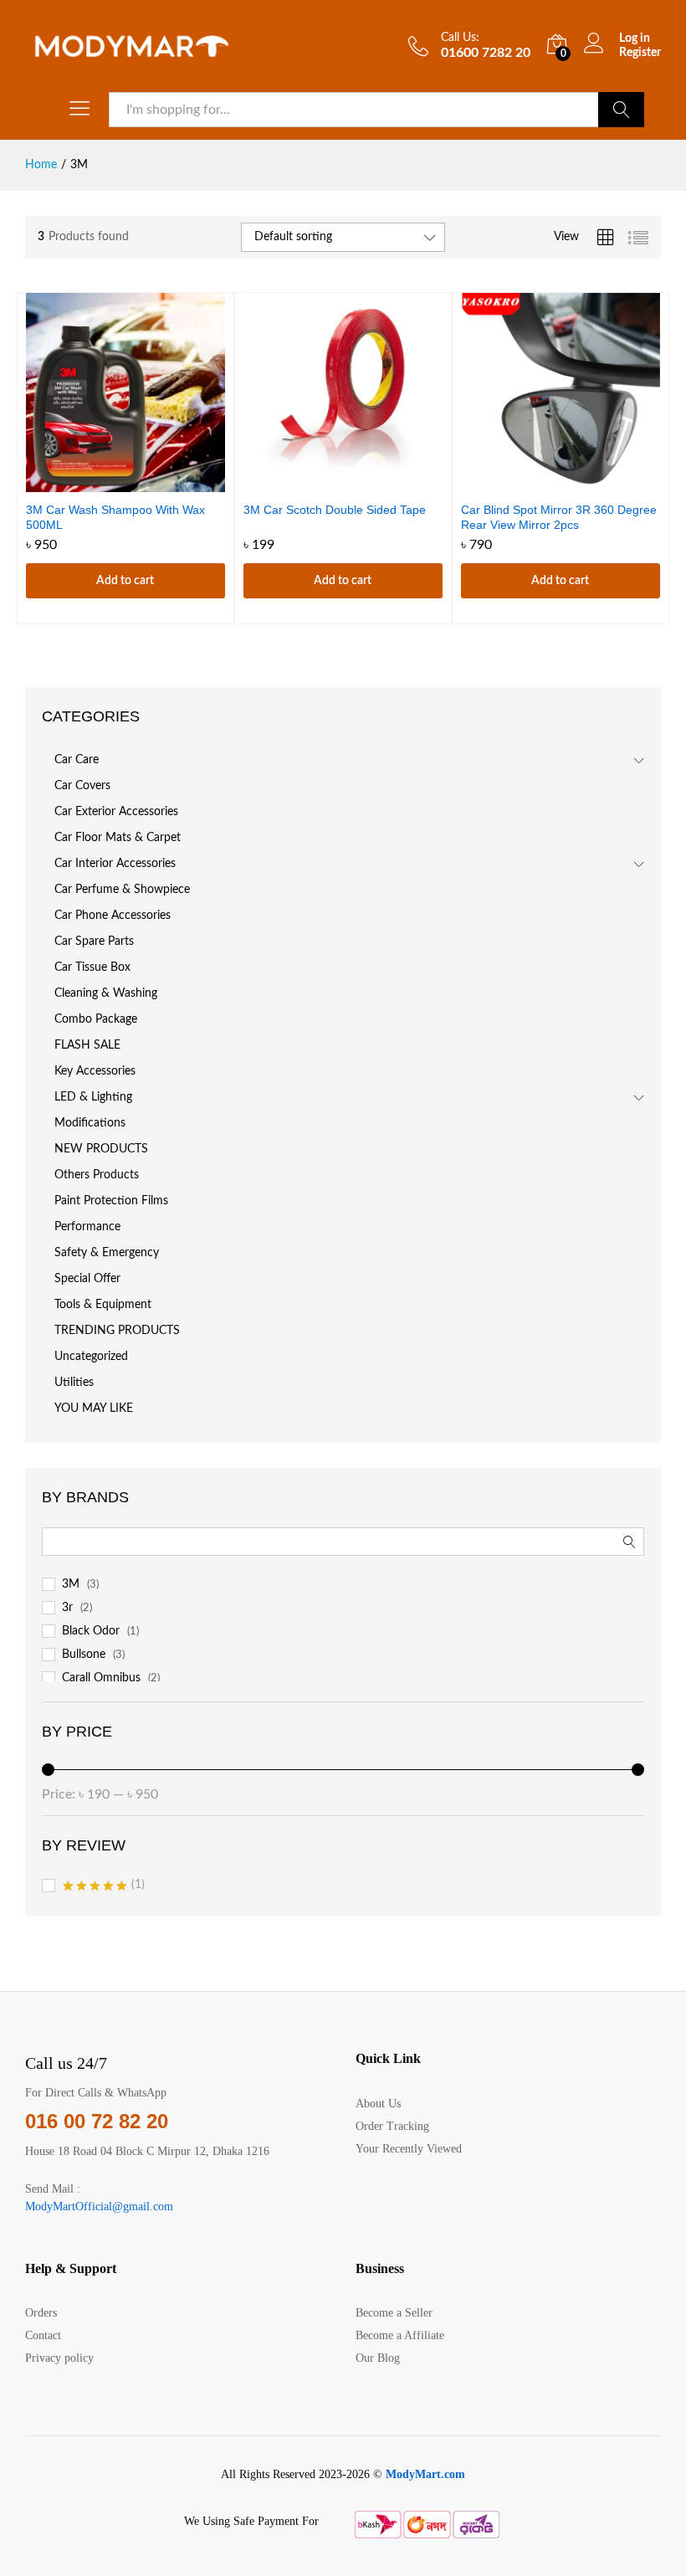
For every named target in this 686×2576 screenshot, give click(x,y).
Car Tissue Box (92, 967)
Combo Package (96, 1019)
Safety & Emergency (107, 1253)
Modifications (90, 1123)
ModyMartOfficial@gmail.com (99, 2207)
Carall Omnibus (101, 1678)
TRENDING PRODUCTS (117, 1331)
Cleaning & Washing (106, 993)
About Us (378, 2104)
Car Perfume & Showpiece (122, 890)
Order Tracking (392, 2126)
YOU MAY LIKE (94, 1409)
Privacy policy (59, 2358)
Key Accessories (95, 1071)
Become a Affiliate (400, 2335)
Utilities (74, 1383)
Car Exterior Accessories (116, 812)
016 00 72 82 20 (97, 2121)
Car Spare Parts (94, 942)
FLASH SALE (87, 1045)
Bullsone (84, 1655)
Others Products (97, 1175)
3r (67, 1608)
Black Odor (91, 1631)
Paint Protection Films (111, 1201)
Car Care (77, 760)
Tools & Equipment (103, 1305)
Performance (87, 1227)
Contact (43, 2335)
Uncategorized (91, 1357)
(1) (104, 1887)
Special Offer (87, 1279)
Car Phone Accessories (113, 916)
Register (640, 53)
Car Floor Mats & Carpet (118, 838)
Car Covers (82, 786)
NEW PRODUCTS (101, 1149)
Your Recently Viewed (409, 2149)
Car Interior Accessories (115, 864)
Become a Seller (394, 2313)
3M (71, 1584)
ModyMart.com (425, 2474)
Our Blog (378, 2358)
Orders (41, 2313)
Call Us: (460, 38)
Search (621, 110)
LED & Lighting (93, 1097)
